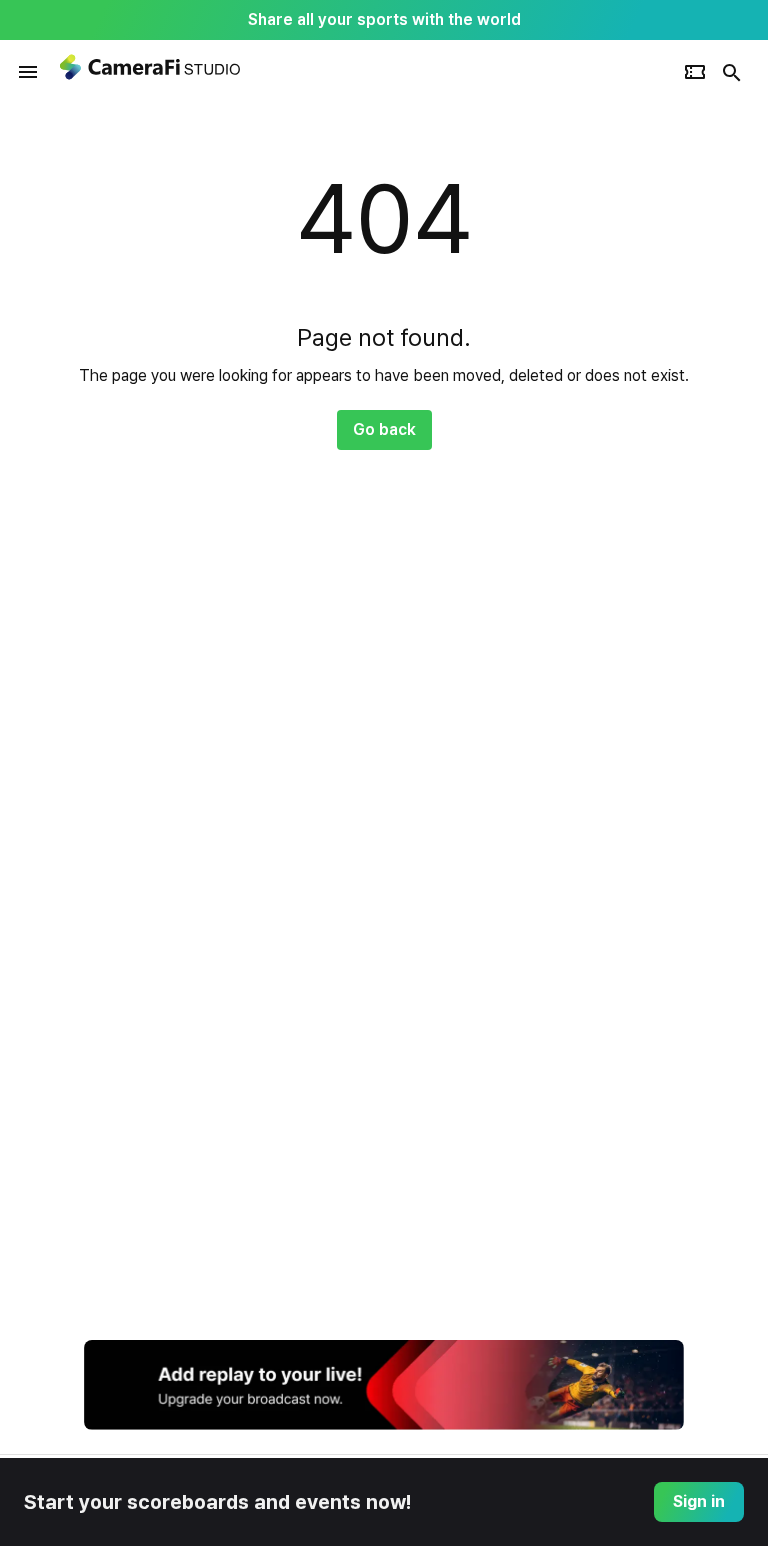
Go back (384, 429)
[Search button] (732, 72)
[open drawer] (28, 72)
